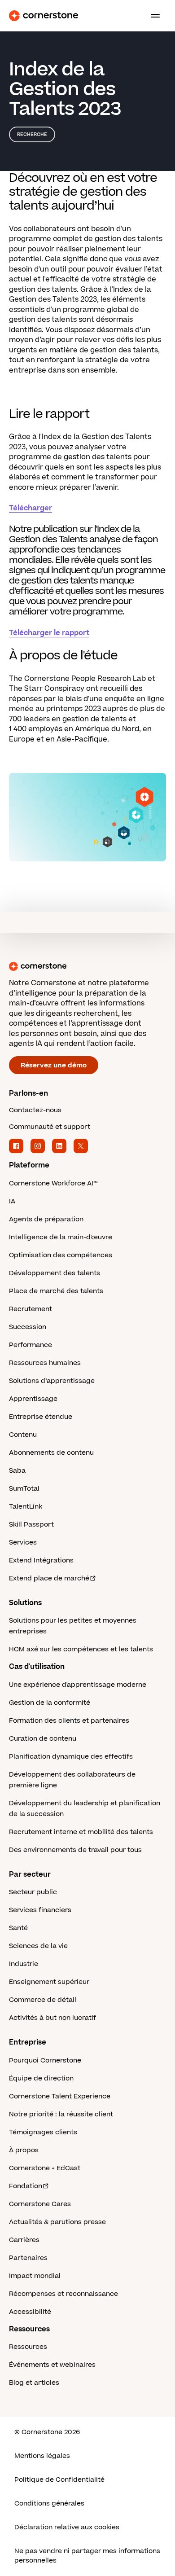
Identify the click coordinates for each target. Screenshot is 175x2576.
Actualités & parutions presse (57, 2222)
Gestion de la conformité (50, 1703)
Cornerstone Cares (40, 2204)
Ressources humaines (45, 1363)
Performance (31, 1345)
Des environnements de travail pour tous (75, 1850)
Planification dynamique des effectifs (71, 1757)
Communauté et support (50, 1127)
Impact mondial (35, 2276)
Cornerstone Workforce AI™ (53, 1183)
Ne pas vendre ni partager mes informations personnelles (87, 2556)
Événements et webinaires (52, 2365)
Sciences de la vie (38, 1946)
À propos (24, 2150)
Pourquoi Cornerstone (45, 2060)
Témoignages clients (43, 2132)
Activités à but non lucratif (52, 2018)
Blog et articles (34, 2383)
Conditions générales (49, 2504)
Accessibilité (30, 2312)
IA (12, 1201)
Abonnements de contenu (51, 1453)
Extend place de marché (49, 1578)
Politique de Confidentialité (59, 2480)
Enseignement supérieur (49, 1982)
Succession (28, 1327)
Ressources (28, 2347)
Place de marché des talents (56, 1291)
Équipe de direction (41, 2078)
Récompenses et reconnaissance (63, 2294)
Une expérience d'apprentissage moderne (78, 1685)
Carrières (24, 2240)
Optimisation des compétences (61, 1255)
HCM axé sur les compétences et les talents (81, 1649)
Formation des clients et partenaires (69, 1721)
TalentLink (26, 1507)
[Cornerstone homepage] (87, 966)
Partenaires (28, 2258)
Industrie (24, 1964)
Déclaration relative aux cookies (67, 2527)
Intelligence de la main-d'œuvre (61, 1237)
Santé (18, 1928)
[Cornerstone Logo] (44, 16)
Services (23, 1543)
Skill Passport (31, 1525)
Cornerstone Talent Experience (60, 2096)
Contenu (23, 1435)
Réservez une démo (54, 1065)
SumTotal (24, 1489)
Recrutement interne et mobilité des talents (81, 1832)
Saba (17, 1471)
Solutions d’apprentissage (52, 1381)
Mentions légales (42, 2456)
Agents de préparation (46, 1219)
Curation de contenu (43, 1739)
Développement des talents (55, 1273)
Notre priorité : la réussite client (61, 2114)
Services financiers (40, 1910)
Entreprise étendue (41, 1417)
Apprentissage (33, 1399)
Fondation (26, 2186)
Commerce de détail (43, 2000)
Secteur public (33, 1892)
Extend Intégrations (41, 1560)
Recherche (32, 134)
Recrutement (31, 1309)
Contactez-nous (35, 1110)
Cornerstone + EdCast (45, 2168)
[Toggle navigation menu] (152, 16)
